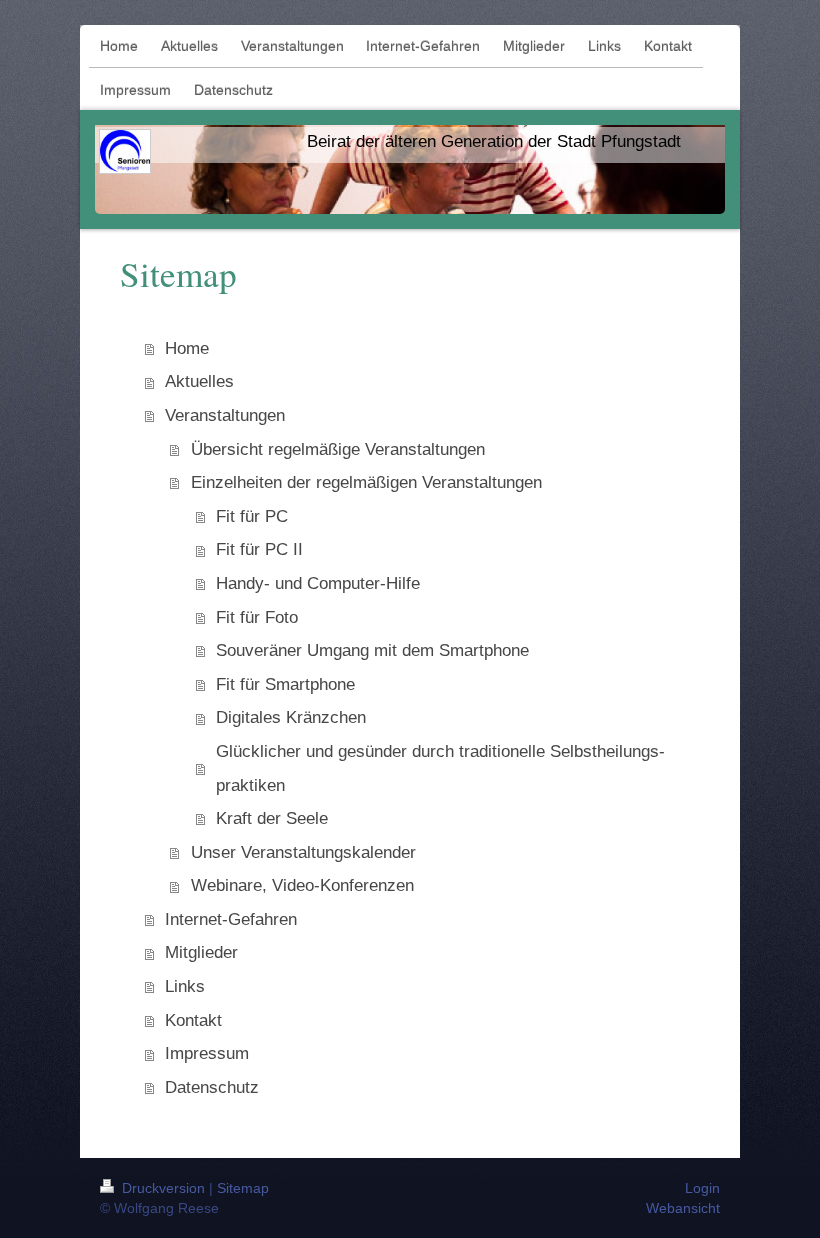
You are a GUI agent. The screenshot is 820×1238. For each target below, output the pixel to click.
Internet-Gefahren (231, 919)
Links (185, 986)
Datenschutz (212, 1087)
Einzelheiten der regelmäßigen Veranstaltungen (366, 482)
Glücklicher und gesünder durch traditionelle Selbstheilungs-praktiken (440, 768)
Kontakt (193, 1020)
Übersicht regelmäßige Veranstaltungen (338, 449)
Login (702, 1188)
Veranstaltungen (225, 415)
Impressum (207, 1053)
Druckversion (163, 1188)
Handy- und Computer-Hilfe (318, 583)
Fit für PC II (259, 549)
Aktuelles (199, 381)
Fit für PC (252, 516)
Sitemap (243, 1188)
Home (187, 348)
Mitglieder (201, 952)
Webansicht (683, 1208)
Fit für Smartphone (285, 684)
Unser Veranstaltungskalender (303, 852)
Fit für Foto (257, 617)
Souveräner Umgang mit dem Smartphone (372, 650)
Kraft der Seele (272, 818)
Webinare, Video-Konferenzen (302, 885)
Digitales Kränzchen (291, 717)
